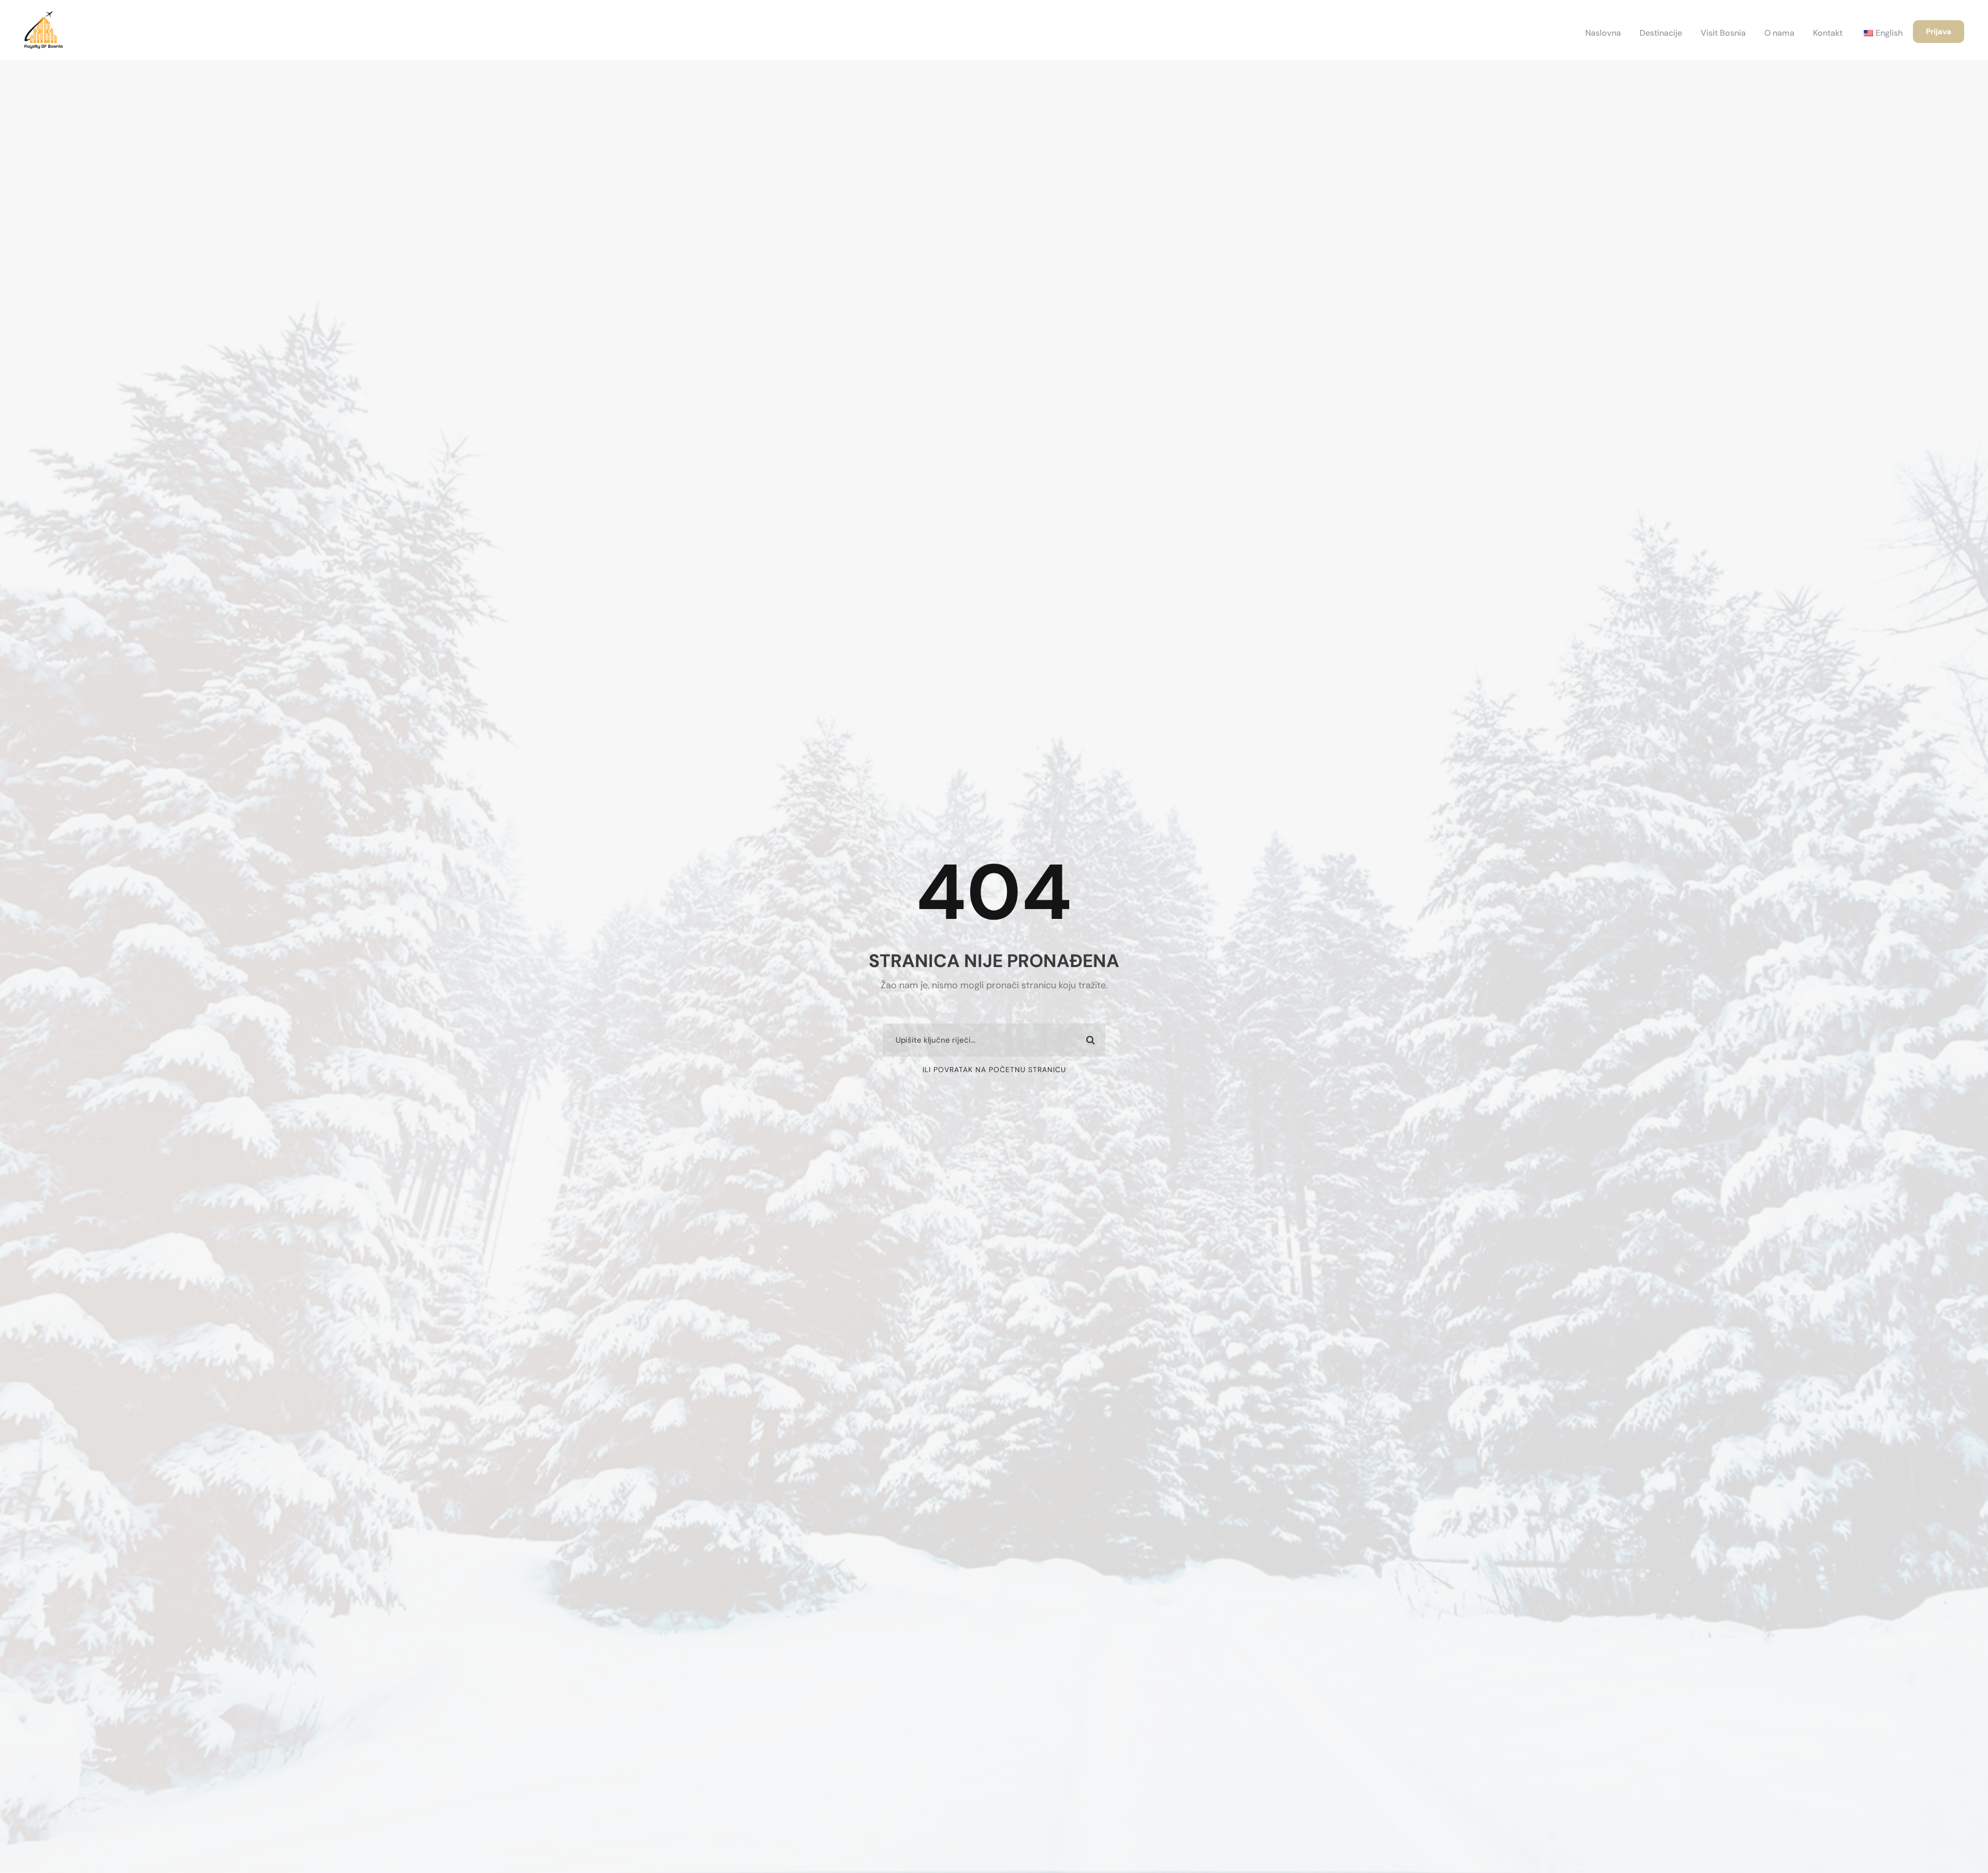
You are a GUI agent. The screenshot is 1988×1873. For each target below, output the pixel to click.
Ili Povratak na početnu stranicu (994, 1070)
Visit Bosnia (1723, 33)
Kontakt (1828, 33)
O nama (1779, 33)
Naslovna (1603, 33)
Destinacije (1661, 33)
